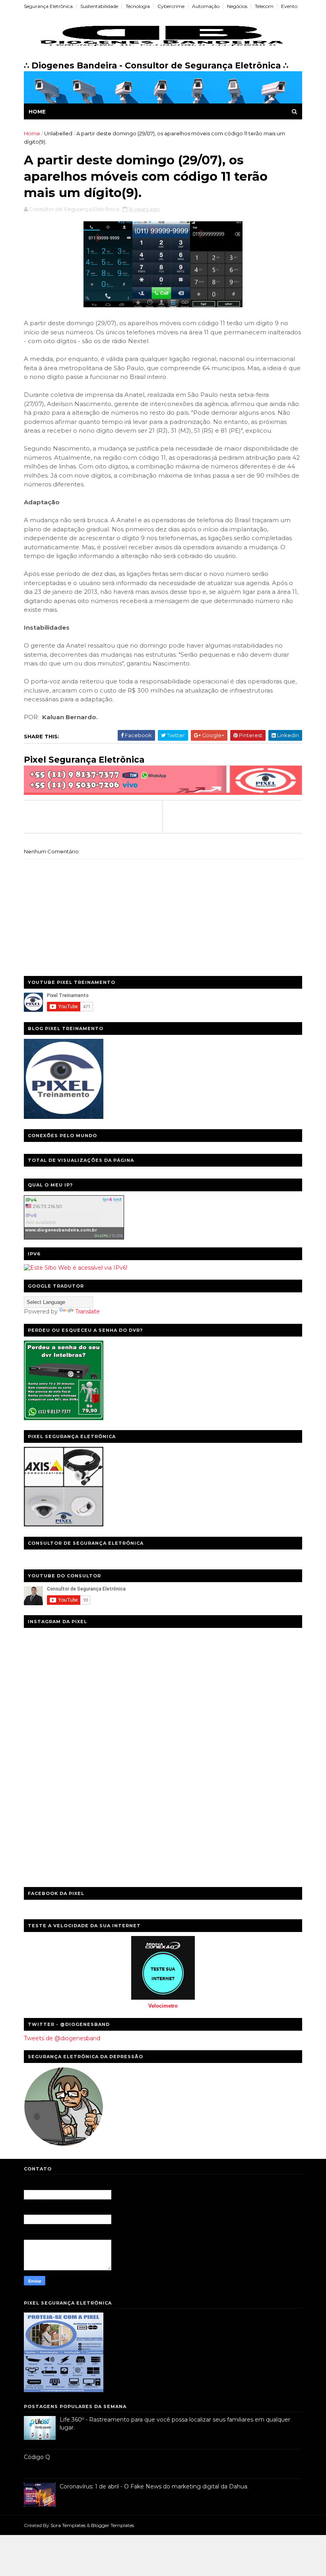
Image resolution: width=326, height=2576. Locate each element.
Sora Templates (68, 2525)
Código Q (37, 2457)
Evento (289, 6)
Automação (206, 6)
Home (37, 111)
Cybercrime (171, 6)
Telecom (264, 6)
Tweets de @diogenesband (62, 2038)
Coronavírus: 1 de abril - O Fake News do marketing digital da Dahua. (154, 2486)
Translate (87, 1311)
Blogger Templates (113, 2525)
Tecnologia (138, 6)
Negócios (237, 6)
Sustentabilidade (99, 6)
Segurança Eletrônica (48, 6)
